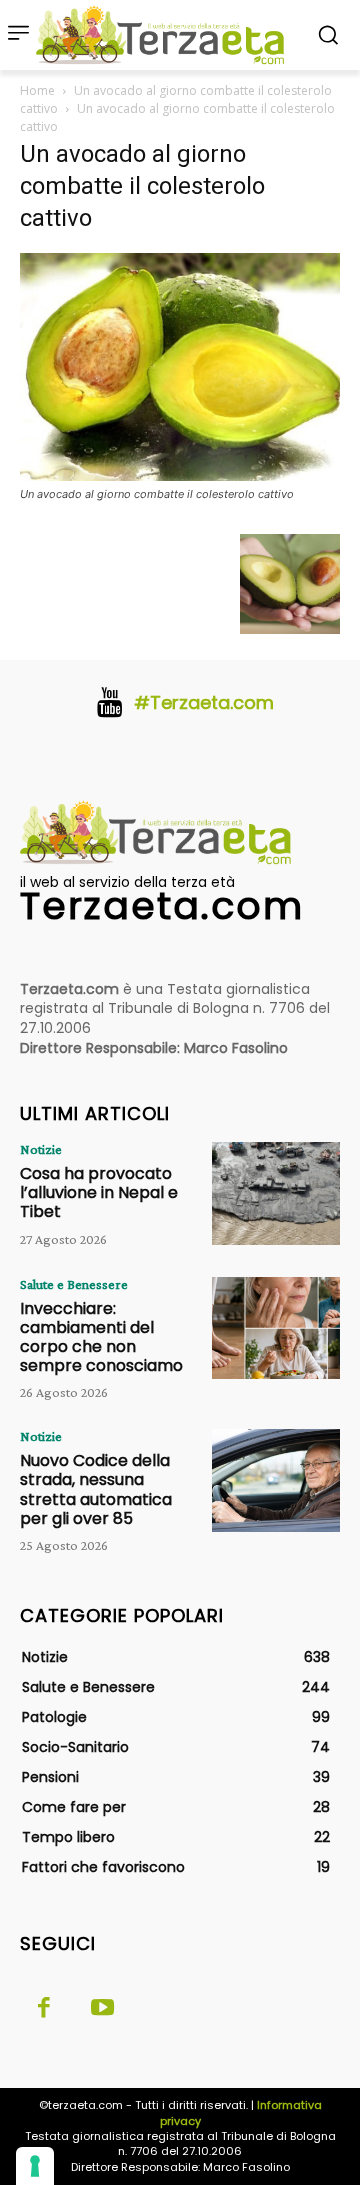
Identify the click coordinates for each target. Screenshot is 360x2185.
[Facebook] (44, 2009)
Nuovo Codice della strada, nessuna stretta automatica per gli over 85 (96, 1489)
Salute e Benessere (74, 1284)
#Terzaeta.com (204, 702)
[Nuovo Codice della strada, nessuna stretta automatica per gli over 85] (276, 1480)
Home (37, 90)
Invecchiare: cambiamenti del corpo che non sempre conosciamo (101, 1337)
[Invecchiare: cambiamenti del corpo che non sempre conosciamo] (276, 1328)
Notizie (41, 1149)
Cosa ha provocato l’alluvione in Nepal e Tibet (99, 1192)
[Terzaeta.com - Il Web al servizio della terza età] (166, 35)
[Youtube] (102, 2009)
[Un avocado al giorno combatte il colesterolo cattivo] (180, 475)
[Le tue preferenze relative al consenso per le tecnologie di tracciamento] (35, 2166)
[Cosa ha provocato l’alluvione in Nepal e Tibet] (276, 1193)
